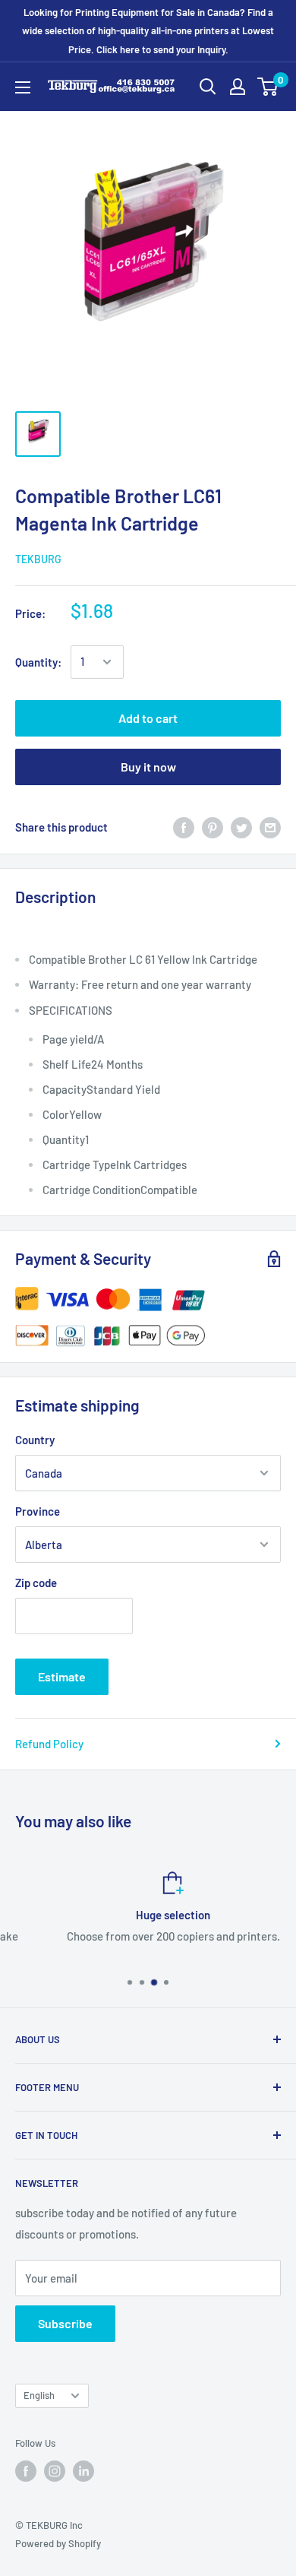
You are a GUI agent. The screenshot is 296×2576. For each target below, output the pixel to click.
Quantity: (38, 662)
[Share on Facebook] (184, 827)
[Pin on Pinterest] (213, 827)
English (39, 2395)
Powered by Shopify (58, 2543)
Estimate (62, 1676)
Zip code (36, 1583)
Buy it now (148, 767)
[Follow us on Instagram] (55, 2471)
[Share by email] (270, 827)
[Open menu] (23, 87)
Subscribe (65, 2323)
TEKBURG (38, 559)
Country (35, 1440)
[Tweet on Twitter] (241, 827)
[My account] (238, 87)
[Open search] (208, 87)
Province (38, 1511)
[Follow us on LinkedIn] (83, 2471)
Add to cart (148, 718)
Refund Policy (49, 1744)
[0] (268, 87)
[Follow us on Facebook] (26, 2471)
